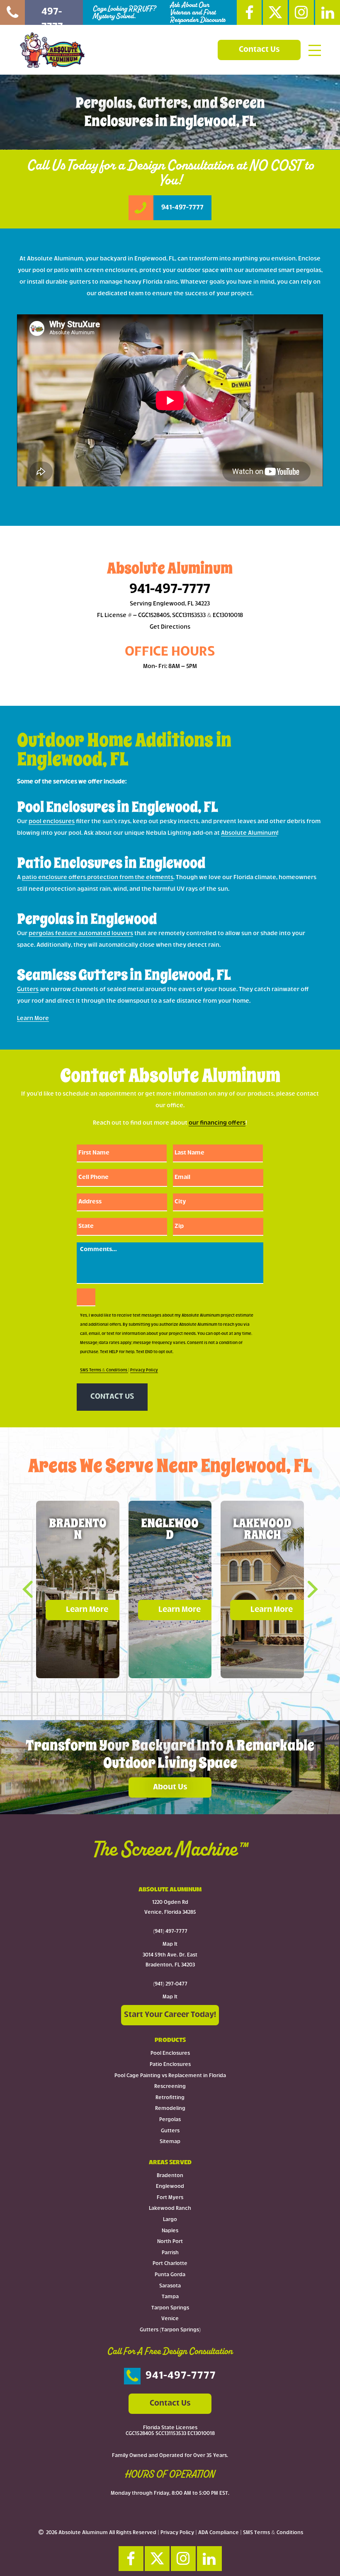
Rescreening (170, 2087)
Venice (170, 2319)
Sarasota (170, 2286)
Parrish (170, 2253)
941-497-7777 (170, 590)
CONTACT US (112, 1397)
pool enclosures (52, 822)
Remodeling (170, 2109)
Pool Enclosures (170, 2054)
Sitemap (170, 2142)
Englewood (170, 2187)
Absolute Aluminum (249, 833)
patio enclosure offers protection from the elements (98, 878)
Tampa (170, 2297)
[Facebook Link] (249, 12)
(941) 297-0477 (170, 1984)
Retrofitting (170, 2098)
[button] (34, 1589)
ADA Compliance (219, 2533)
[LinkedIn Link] (328, 12)
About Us (170, 1787)
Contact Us (259, 50)
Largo (170, 2220)
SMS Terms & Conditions (104, 1370)
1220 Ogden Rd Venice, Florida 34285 (170, 1908)
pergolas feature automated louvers (81, 934)
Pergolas (170, 2120)
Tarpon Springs (170, 2308)
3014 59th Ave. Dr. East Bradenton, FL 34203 (170, 1960)
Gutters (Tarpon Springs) (170, 2330)
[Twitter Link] (275, 12)
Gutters (28, 990)
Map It (170, 1944)
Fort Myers (170, 2198)
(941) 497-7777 (170, 1932)
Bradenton (170, 2176)
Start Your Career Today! (170, 2015)
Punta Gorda (170, 2275)
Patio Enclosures (170, 2065)
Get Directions (170, 627)
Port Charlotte (170, 2264)
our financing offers (217, 1123)
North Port (170, 2242)
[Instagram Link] (301, 12)
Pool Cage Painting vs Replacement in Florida (170, 2076)
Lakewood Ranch (170, 2209)
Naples (170, 2231)
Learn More (33, 1019)
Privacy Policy (144, 1370)
